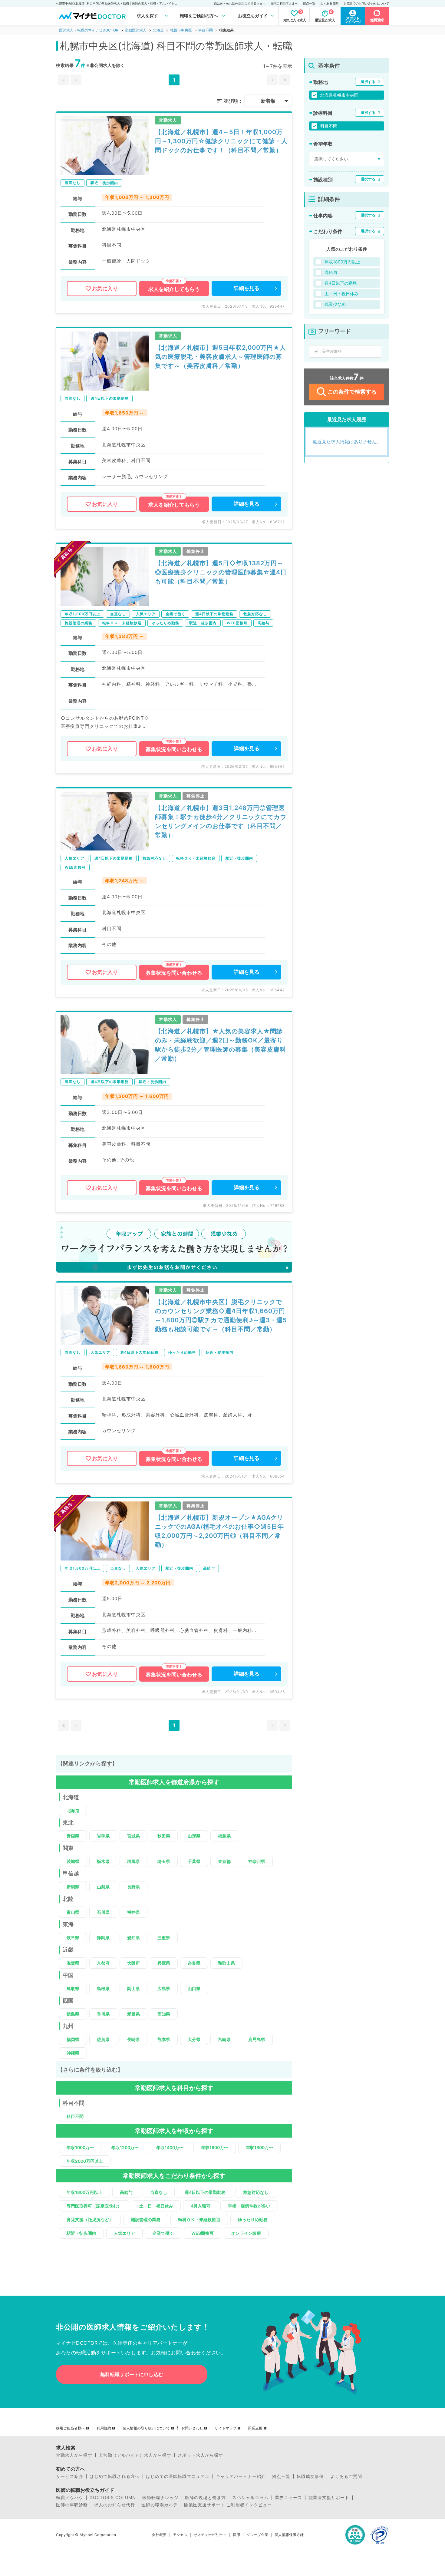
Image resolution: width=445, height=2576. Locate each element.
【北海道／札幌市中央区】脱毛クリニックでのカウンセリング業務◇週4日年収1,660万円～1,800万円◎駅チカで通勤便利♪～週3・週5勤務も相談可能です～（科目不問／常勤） (221, 1316)
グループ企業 (257, 2535)
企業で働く (163, 2233)
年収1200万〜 (125, 2147)
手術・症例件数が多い (249, 2206)
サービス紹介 (70, 2476)
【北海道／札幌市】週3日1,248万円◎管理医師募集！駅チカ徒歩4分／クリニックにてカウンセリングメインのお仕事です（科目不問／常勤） (221, 821)
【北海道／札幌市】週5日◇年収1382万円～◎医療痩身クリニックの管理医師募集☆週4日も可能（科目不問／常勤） (221, 572)
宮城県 (133, 1836)
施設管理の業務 (146, 2219)
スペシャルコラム (250, 2498)
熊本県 (164, 2039)
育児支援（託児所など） (90, 2219)
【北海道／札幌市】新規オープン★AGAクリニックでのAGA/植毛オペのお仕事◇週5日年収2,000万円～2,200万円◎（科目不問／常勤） (219, 1531)
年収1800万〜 (259, 2147)
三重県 (164, 1938)
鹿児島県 (257, 2039)
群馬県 (133, 1861)
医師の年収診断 (72, 2505)
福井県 (133, 1912)
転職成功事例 (310, 2476)
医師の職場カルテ (160, 2505)
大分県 (194, 2039)
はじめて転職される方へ (115, 2476)
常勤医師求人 (136, 30)
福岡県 (73, 2039)
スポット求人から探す (200, 2455)
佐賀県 (103, 2039)
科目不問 (206, 30)
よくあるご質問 (346, 2476)
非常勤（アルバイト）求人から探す (135, 2455)
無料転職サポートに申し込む (132, 2374)
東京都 (224, 1861)
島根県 (103, 1988)
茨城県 (73, 1861)
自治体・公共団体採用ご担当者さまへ (240, 3)
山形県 (194, 1836)
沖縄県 (73, 2053)
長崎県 (133, 2039)
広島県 (164, 1988)
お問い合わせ (192, 2428)
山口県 (194, 1988)
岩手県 (103, 1836)
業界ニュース (288, 2498)
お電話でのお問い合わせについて (366, 3)
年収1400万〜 (170, 2147)
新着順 (268, 101)
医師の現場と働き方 (205, 2498)
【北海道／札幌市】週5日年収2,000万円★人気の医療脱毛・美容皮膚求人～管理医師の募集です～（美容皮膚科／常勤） (221, 357)
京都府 (103, 1963)
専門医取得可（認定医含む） (94, 2206)
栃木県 (103, 1861)
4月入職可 (201, 2206)
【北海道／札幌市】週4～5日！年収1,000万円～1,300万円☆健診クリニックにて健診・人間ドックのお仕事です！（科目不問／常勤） (221, 141)
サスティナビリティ (210, 2535)
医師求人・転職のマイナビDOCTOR (89, 30)
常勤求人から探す (74, 2455)
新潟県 (73, 1887)
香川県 (103, 2014)
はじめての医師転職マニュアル (178, 2476)
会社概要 (159, 2535)
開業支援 (255, 2428)
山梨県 (103, 1887)
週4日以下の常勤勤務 (205, 2192)
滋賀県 (73, 1963)
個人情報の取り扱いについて (146, 2428)
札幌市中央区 (181, 30)
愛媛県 (133, 2014)
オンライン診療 (246, 2233)
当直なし (159, 2192)
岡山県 (133, 1988)
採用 (236, 2535)
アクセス (180, 2535)
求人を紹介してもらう (174, 289)
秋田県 (164, 1836)
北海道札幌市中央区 (339, 95)
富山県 (73, 1912)
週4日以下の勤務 (341, 283)
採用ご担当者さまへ (284, 3)
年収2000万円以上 (85, 2161)
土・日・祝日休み (156, 2206)
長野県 (133, 1887)
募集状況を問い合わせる (174, 749)
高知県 (164, 2014)
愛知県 (133, 1938)
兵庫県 (164, 1963)
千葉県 (194, 1861)
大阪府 (133, 1963)
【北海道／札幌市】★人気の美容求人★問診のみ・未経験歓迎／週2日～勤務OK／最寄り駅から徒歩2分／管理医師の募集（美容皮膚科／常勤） (221, 1045)
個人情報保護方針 (289, 2535)
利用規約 (104, 2428)
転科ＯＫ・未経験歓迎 (199, 2219)
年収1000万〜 (80, 2147)
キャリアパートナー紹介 (241, 2476)
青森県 (73, 1836)
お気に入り (105, 289)
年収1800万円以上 (84, 2192)
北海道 (158, 30)
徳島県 (73, 2014)
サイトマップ (226, 2428)
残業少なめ (335, 304)
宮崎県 (224, 2039)
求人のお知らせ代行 (115, 2505)
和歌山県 (226, 1963)
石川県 (103, 1912)
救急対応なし (256, 2192)
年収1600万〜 (215, 2147)
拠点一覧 (309, 3)
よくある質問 (329, 3)
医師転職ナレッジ (160, 2498)
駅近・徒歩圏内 (81, 2233)
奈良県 (194, 1963)
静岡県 (103, 1938)
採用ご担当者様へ (71, 2428)
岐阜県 (73, 1938)
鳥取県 (73, 1988)
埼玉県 (164, 1861)
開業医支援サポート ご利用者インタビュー (228, 2505)
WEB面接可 (203, 2233)
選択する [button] (368, 82)
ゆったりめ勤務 (253, 2219)
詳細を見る (247, 288)
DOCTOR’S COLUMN (113, 2498)
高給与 (126, 2192)
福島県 (224, 1836)
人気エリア (124, 2233)
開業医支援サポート (329, 2498)
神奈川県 (257, 1861)
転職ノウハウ (70, 2498)
